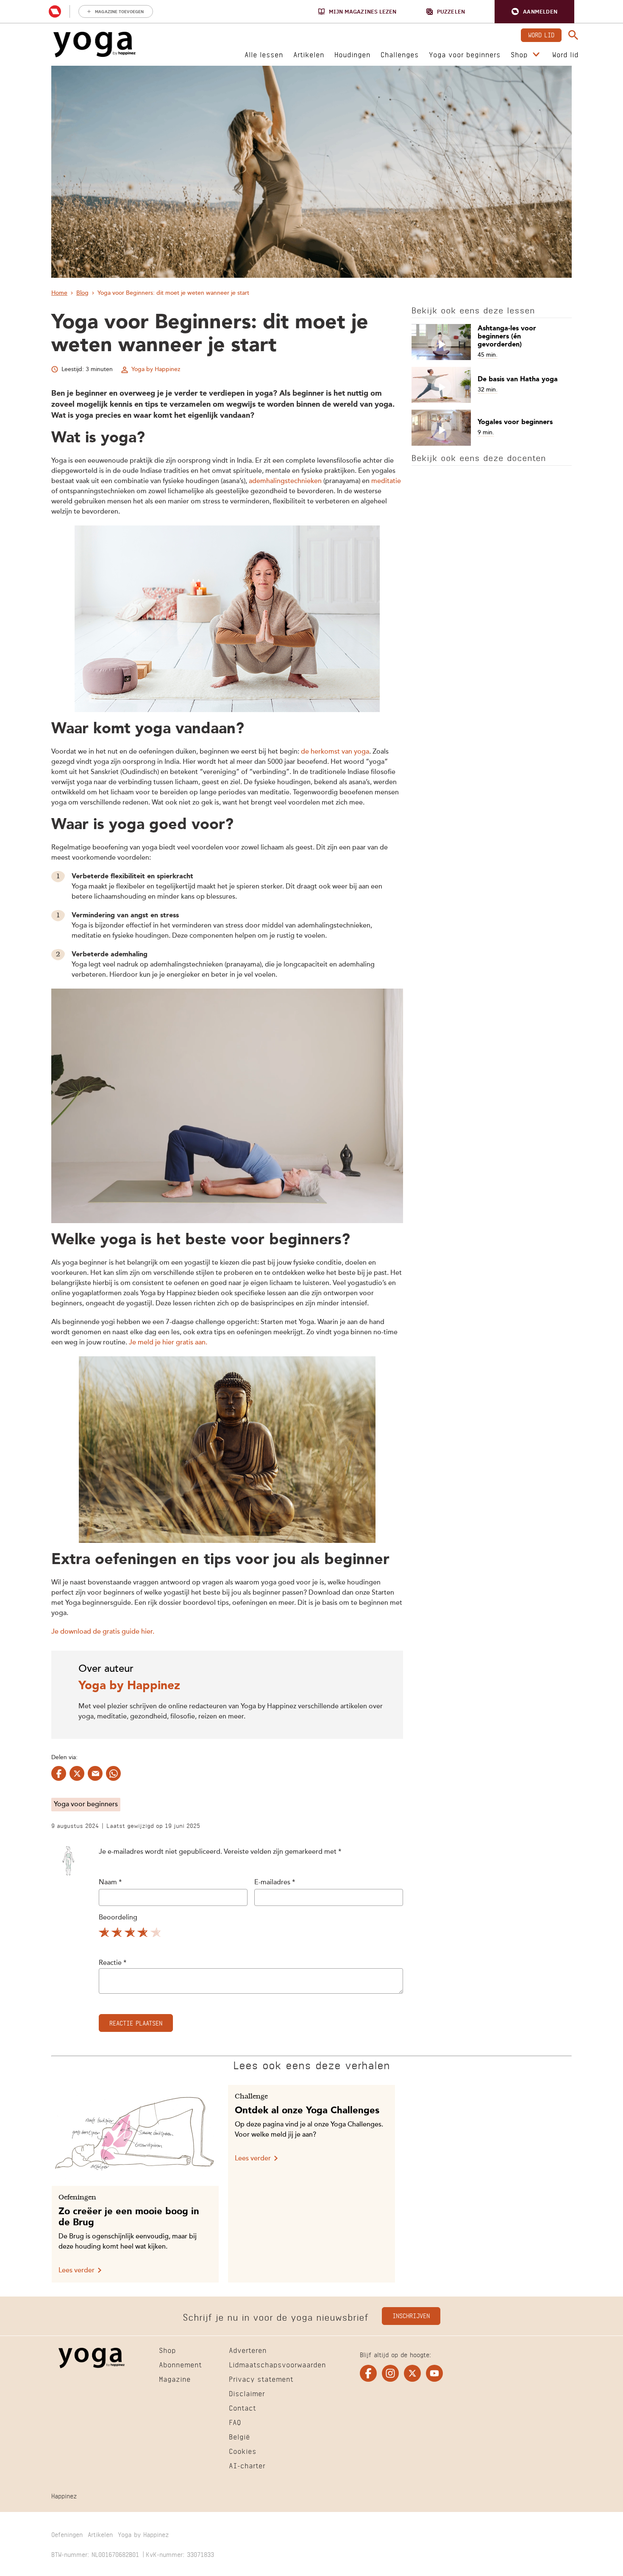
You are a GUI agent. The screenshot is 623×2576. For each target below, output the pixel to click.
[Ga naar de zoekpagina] (573, 35)
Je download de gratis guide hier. (104, 1632)
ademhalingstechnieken (285, 481)
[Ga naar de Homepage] (95, 45)
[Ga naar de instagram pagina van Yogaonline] (390, 2373)
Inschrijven (411, 2315)
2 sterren (118, 1934)
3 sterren (131, 1934)
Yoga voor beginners (86, 1805)
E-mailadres (275, 1883)
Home (59, 293)
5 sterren (157, 1934)
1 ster (105, 1934)
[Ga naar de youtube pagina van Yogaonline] (434, 2373)
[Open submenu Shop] (536, 55)
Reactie (113, 1963)
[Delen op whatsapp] (113, 1773)
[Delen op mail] (95, 1773)
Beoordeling (118, 1918)
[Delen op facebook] (59, 1773)
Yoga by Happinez (156, 369)
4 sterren (144, 1934)
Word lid (541, 34)
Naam (110, 1883)
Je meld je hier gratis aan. (169, 1343)
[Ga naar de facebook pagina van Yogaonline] (368, 2373)
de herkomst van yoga (335, 752)
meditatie (386, 481)
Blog (82, 293)
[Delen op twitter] (77, 1773)
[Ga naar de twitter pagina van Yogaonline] (412, 2373)
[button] (534, 12)
